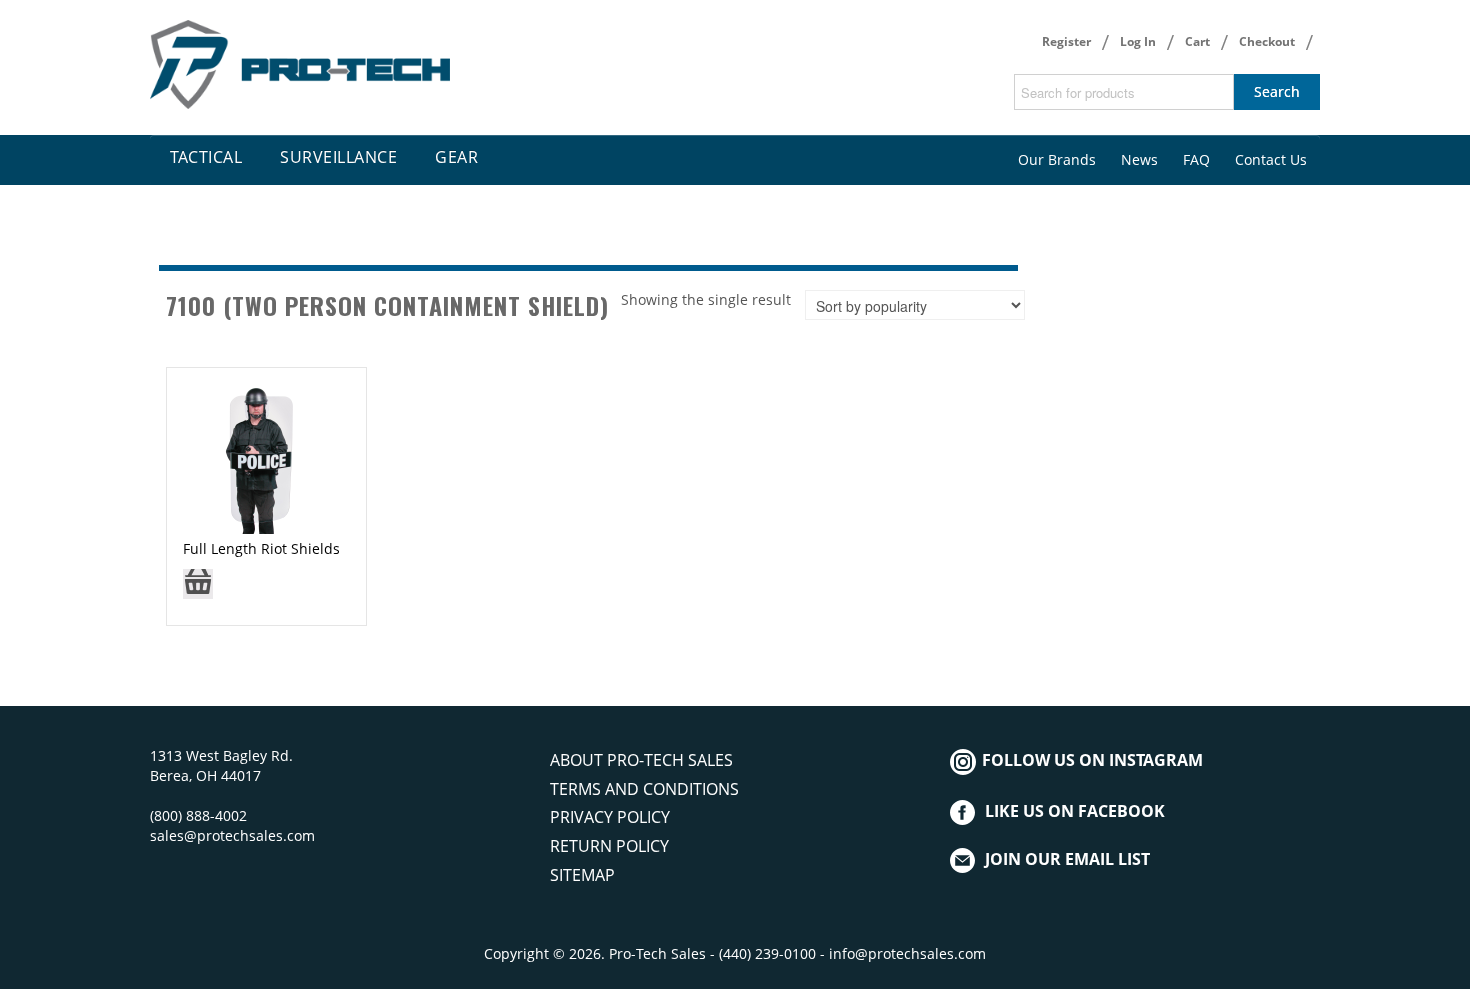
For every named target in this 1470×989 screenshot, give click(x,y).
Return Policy (609, 846)
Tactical (206, 157)
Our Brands (1057, 159)
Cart (1197, 41)
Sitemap (582, 875)
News (1139, 159)
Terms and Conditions (644, 789)
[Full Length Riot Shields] (258, 457)
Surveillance (338, 157)
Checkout (1267, 41)
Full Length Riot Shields (261, 548)
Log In (1138, 41)
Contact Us (1271, 159)
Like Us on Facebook (1075, 811)
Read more (198, 590)
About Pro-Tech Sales (641, 760)
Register (1066, 41)
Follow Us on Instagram (1090, 760)
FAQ (1196, 159)
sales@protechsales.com (232, 835)
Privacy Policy (610, 817)
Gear (456, 157)
